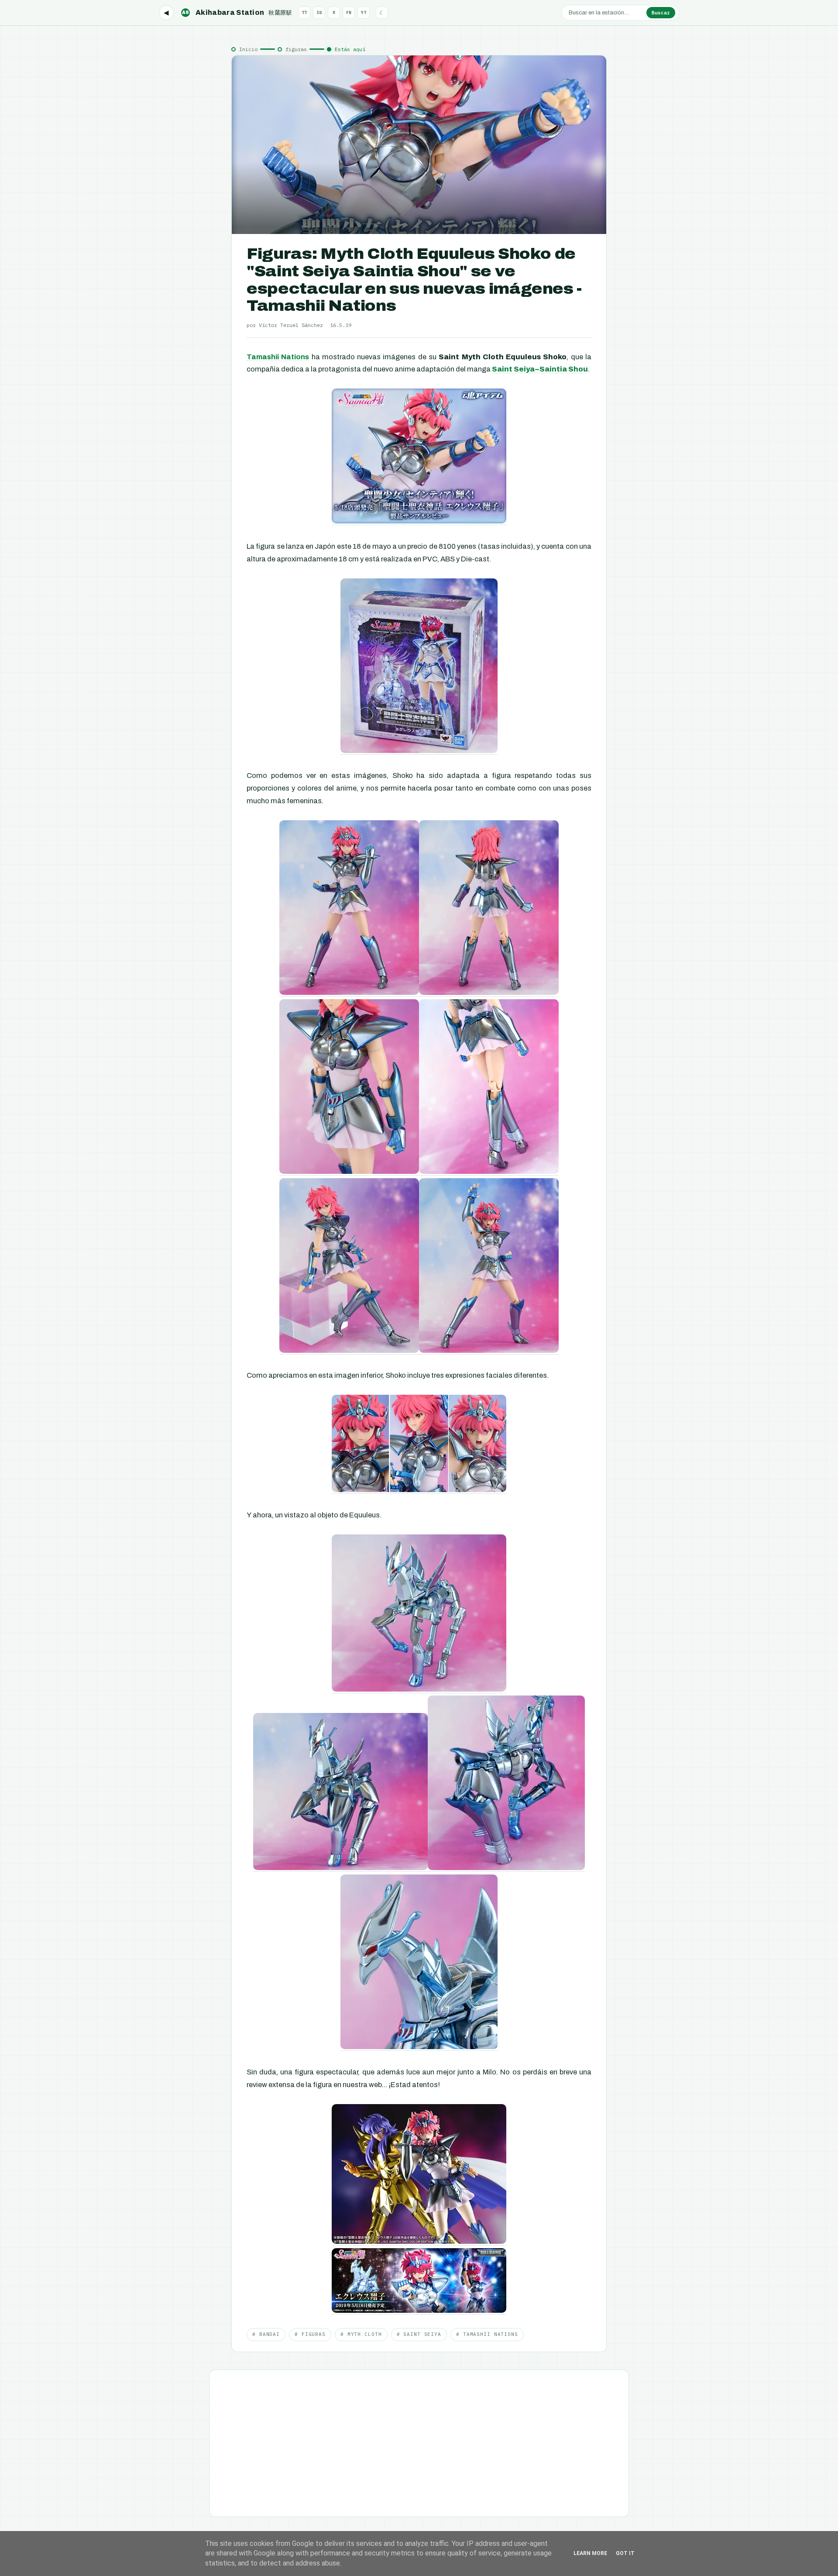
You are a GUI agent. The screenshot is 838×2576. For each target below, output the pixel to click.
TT (304, 12)
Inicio (248, 49)
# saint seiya (419, 2334)
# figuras (310, 2334)
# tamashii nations (487, 2334)
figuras (296, 49)
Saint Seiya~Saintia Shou (540, 369)
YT (364, 12)
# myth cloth (361, 2334)
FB (349, 12)
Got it (625, 2553)
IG (319, 12)
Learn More (590, 2553)
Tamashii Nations (278, 357)
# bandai (266, 2334)
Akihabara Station (237, 12)
